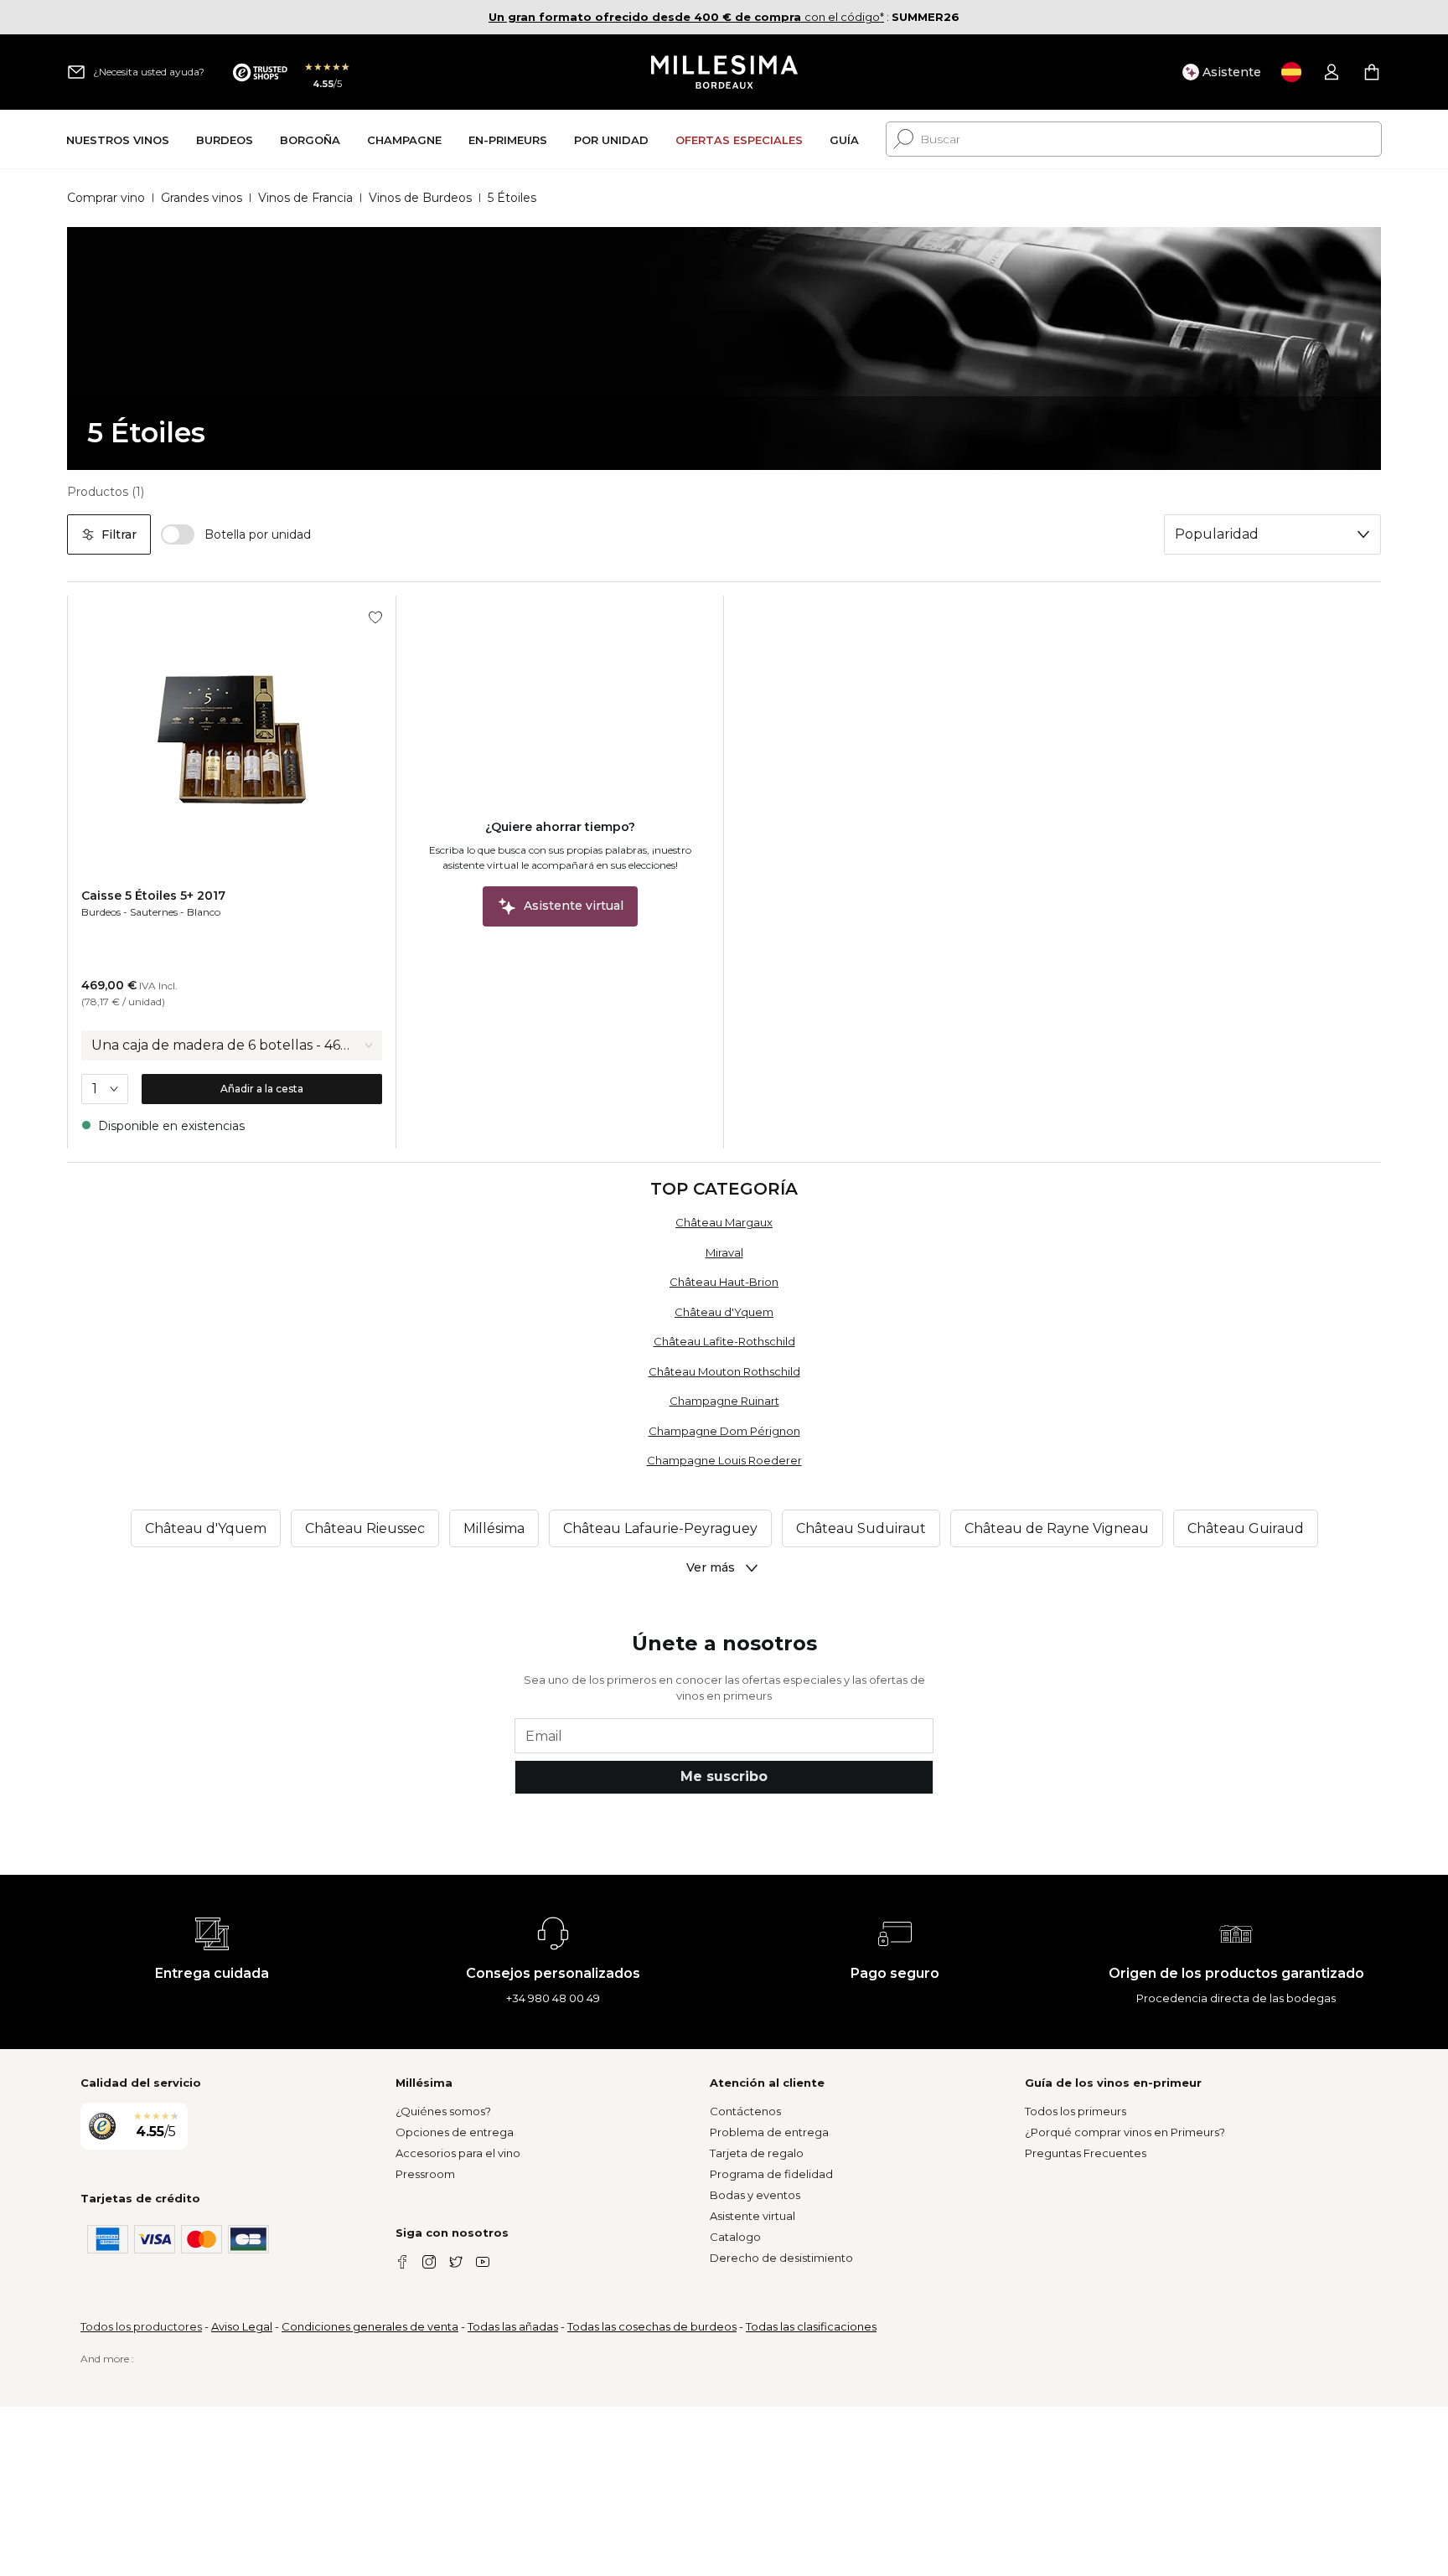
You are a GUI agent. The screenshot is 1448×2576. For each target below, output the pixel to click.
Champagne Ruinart (724, 1401)
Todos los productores (141, 2326)
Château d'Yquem (724, 1312)
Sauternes (154, 912)
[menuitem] (118, 139)
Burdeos (101, 912)
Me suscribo (724, 1776)
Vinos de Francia (305, 198)
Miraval (724, 1252)
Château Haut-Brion (724, 1282)
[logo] (724, 72)
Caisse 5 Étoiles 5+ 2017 (153, 896)
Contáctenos (745, 2111)
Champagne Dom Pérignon (724, 1431)
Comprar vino (106, 198)
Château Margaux (724, 1222)
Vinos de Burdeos (420, 198)
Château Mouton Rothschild (724, 1371)
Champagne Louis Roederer (724, 1460)
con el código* (686, 17)
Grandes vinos (202, 198)
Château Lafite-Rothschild (724, 1341)
